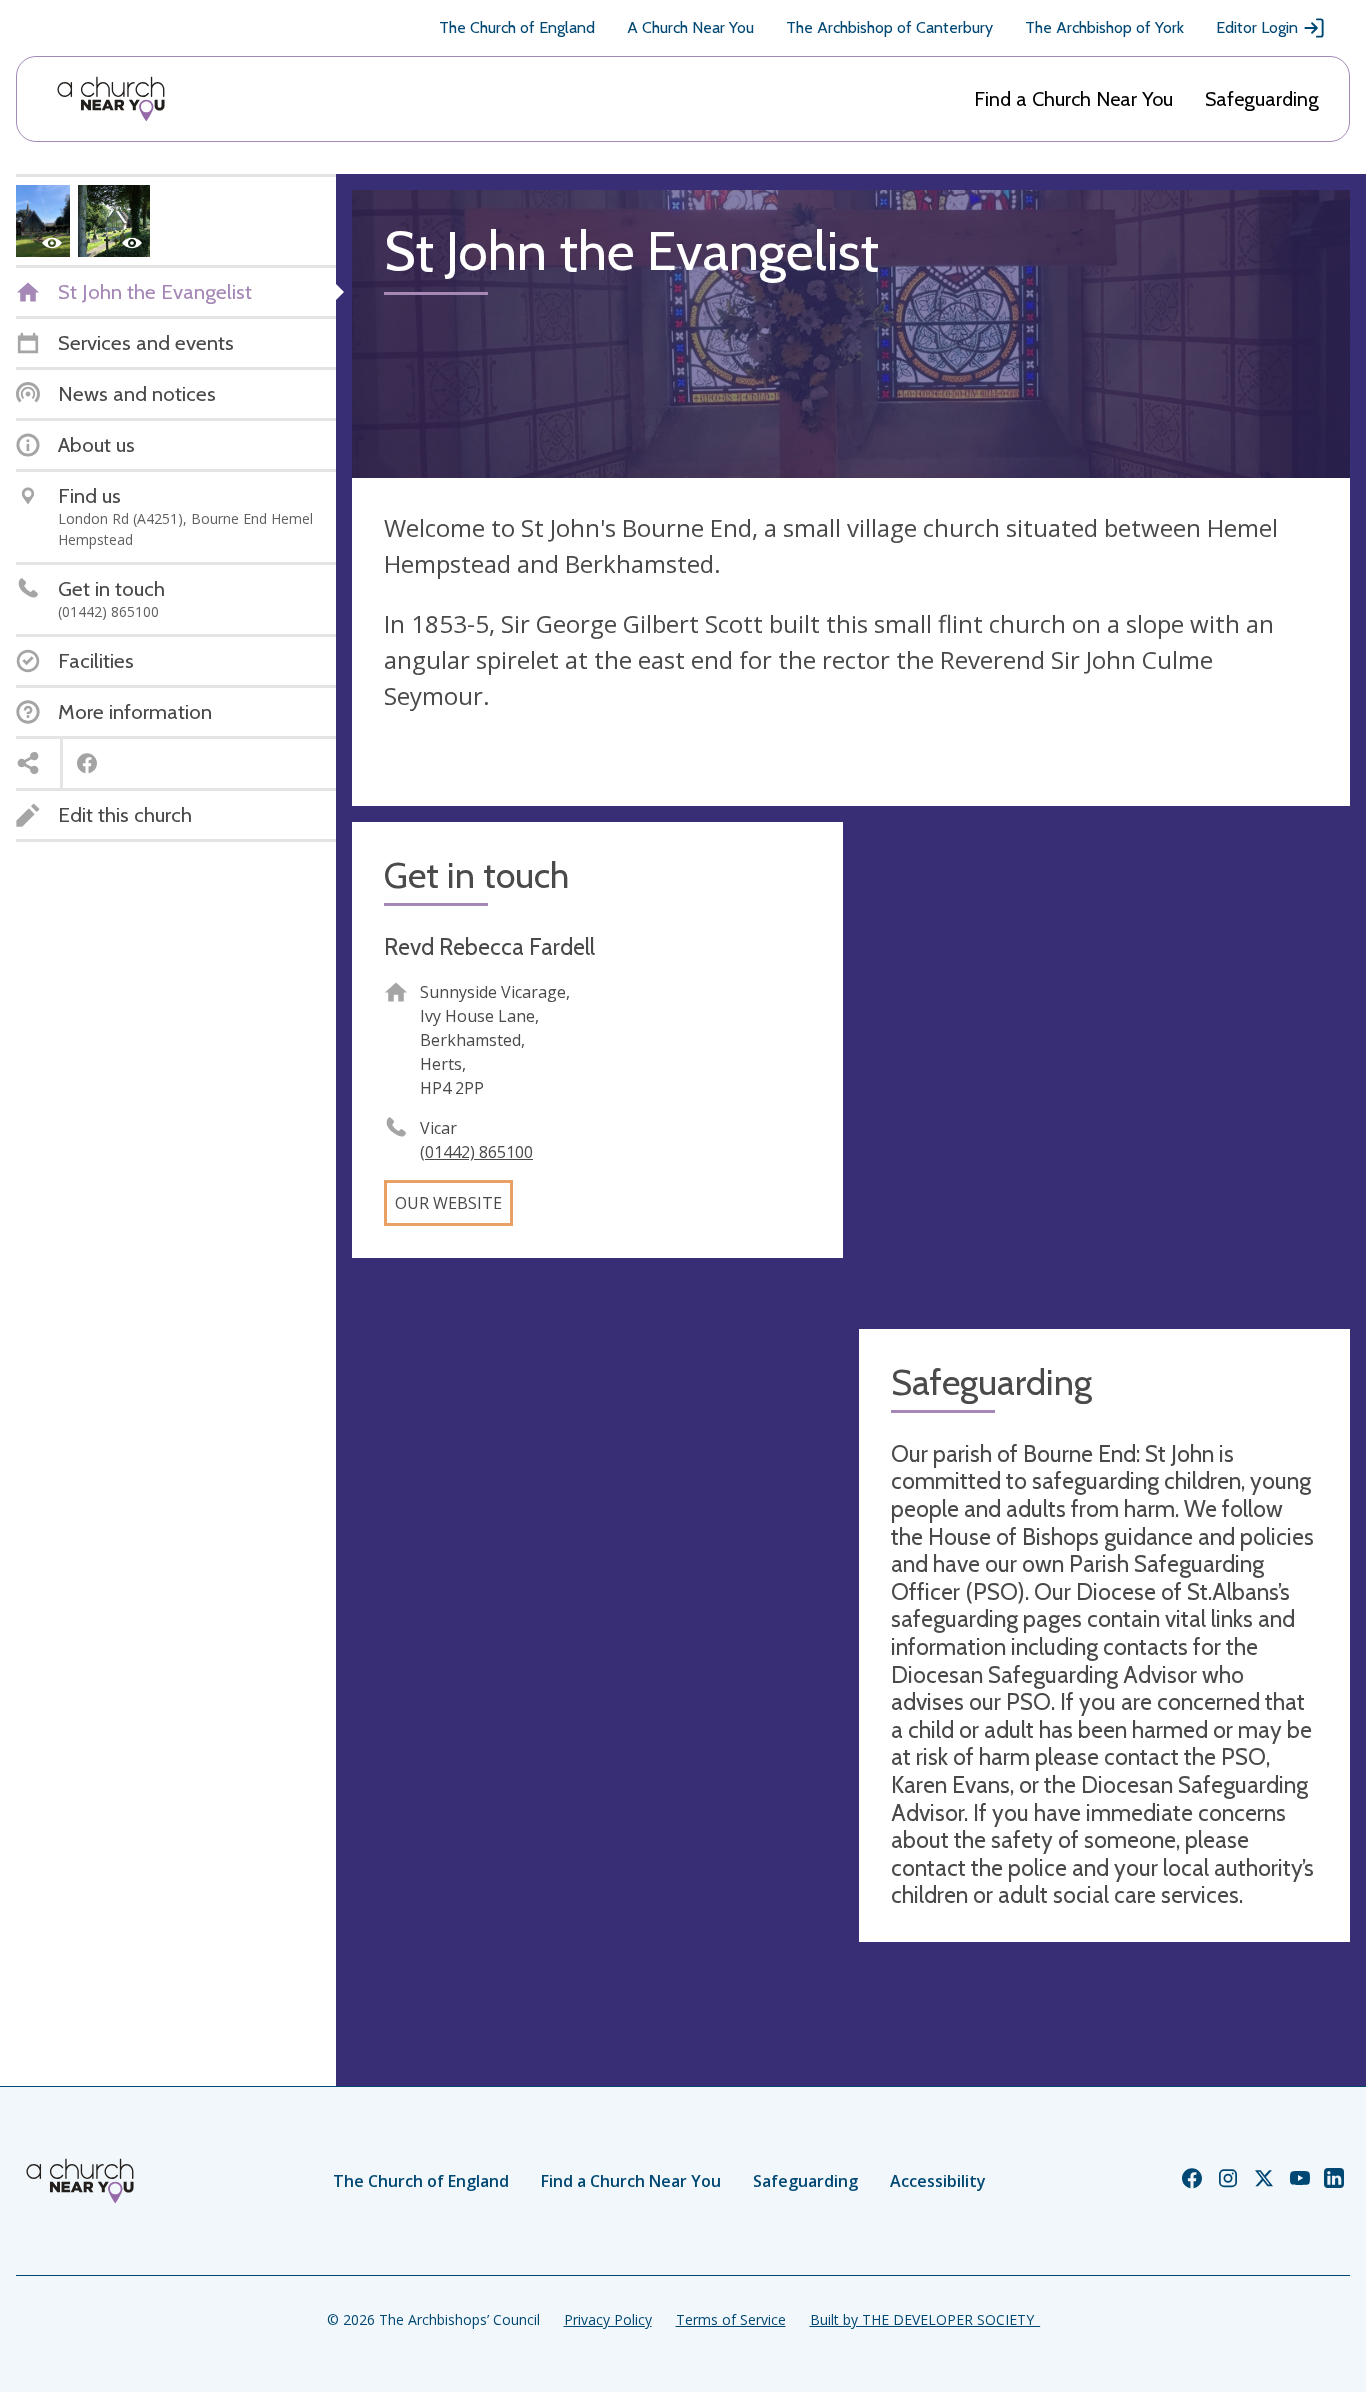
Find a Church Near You (1073, 99)
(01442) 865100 (476, 1152)
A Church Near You (690, 27)
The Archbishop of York (1104, 27)
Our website (448, 1203)
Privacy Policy (608, 2319)
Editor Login (1257, 27)
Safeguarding (1262, 99)
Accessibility (938, 2181)
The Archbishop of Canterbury (889, 27)
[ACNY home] (111, 99)
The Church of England (517, 27)
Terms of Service (731, 2319)
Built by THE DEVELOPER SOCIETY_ (925, 2319)
